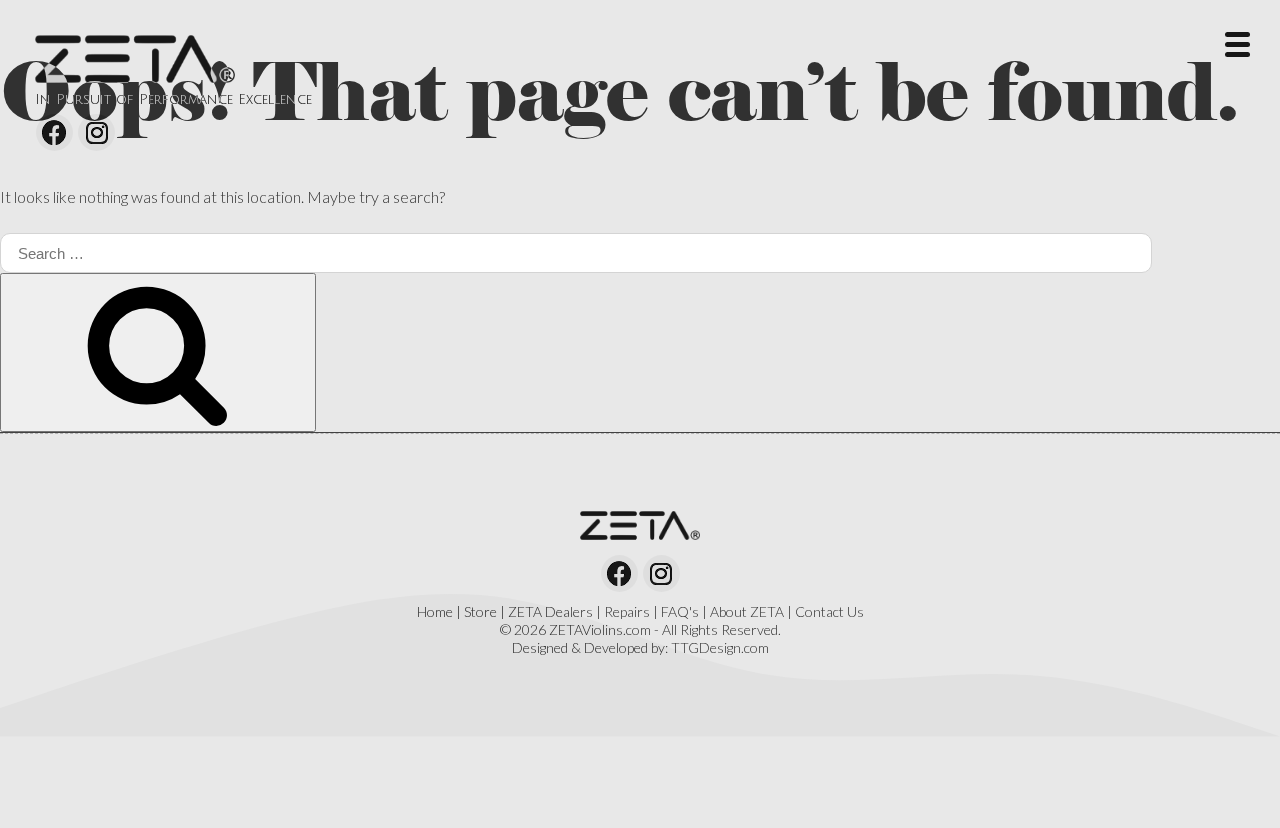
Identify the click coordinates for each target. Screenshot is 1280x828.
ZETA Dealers (550, 611)
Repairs (627, 611)
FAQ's (680, 611)
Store (480, 611)
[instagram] (96, 132)
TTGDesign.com (720, 647)
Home (435, 611)
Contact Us (829, 611)
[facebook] (54, 132)
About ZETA (747, 611)
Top (1232, 780)
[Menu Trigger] (1237, 42)
